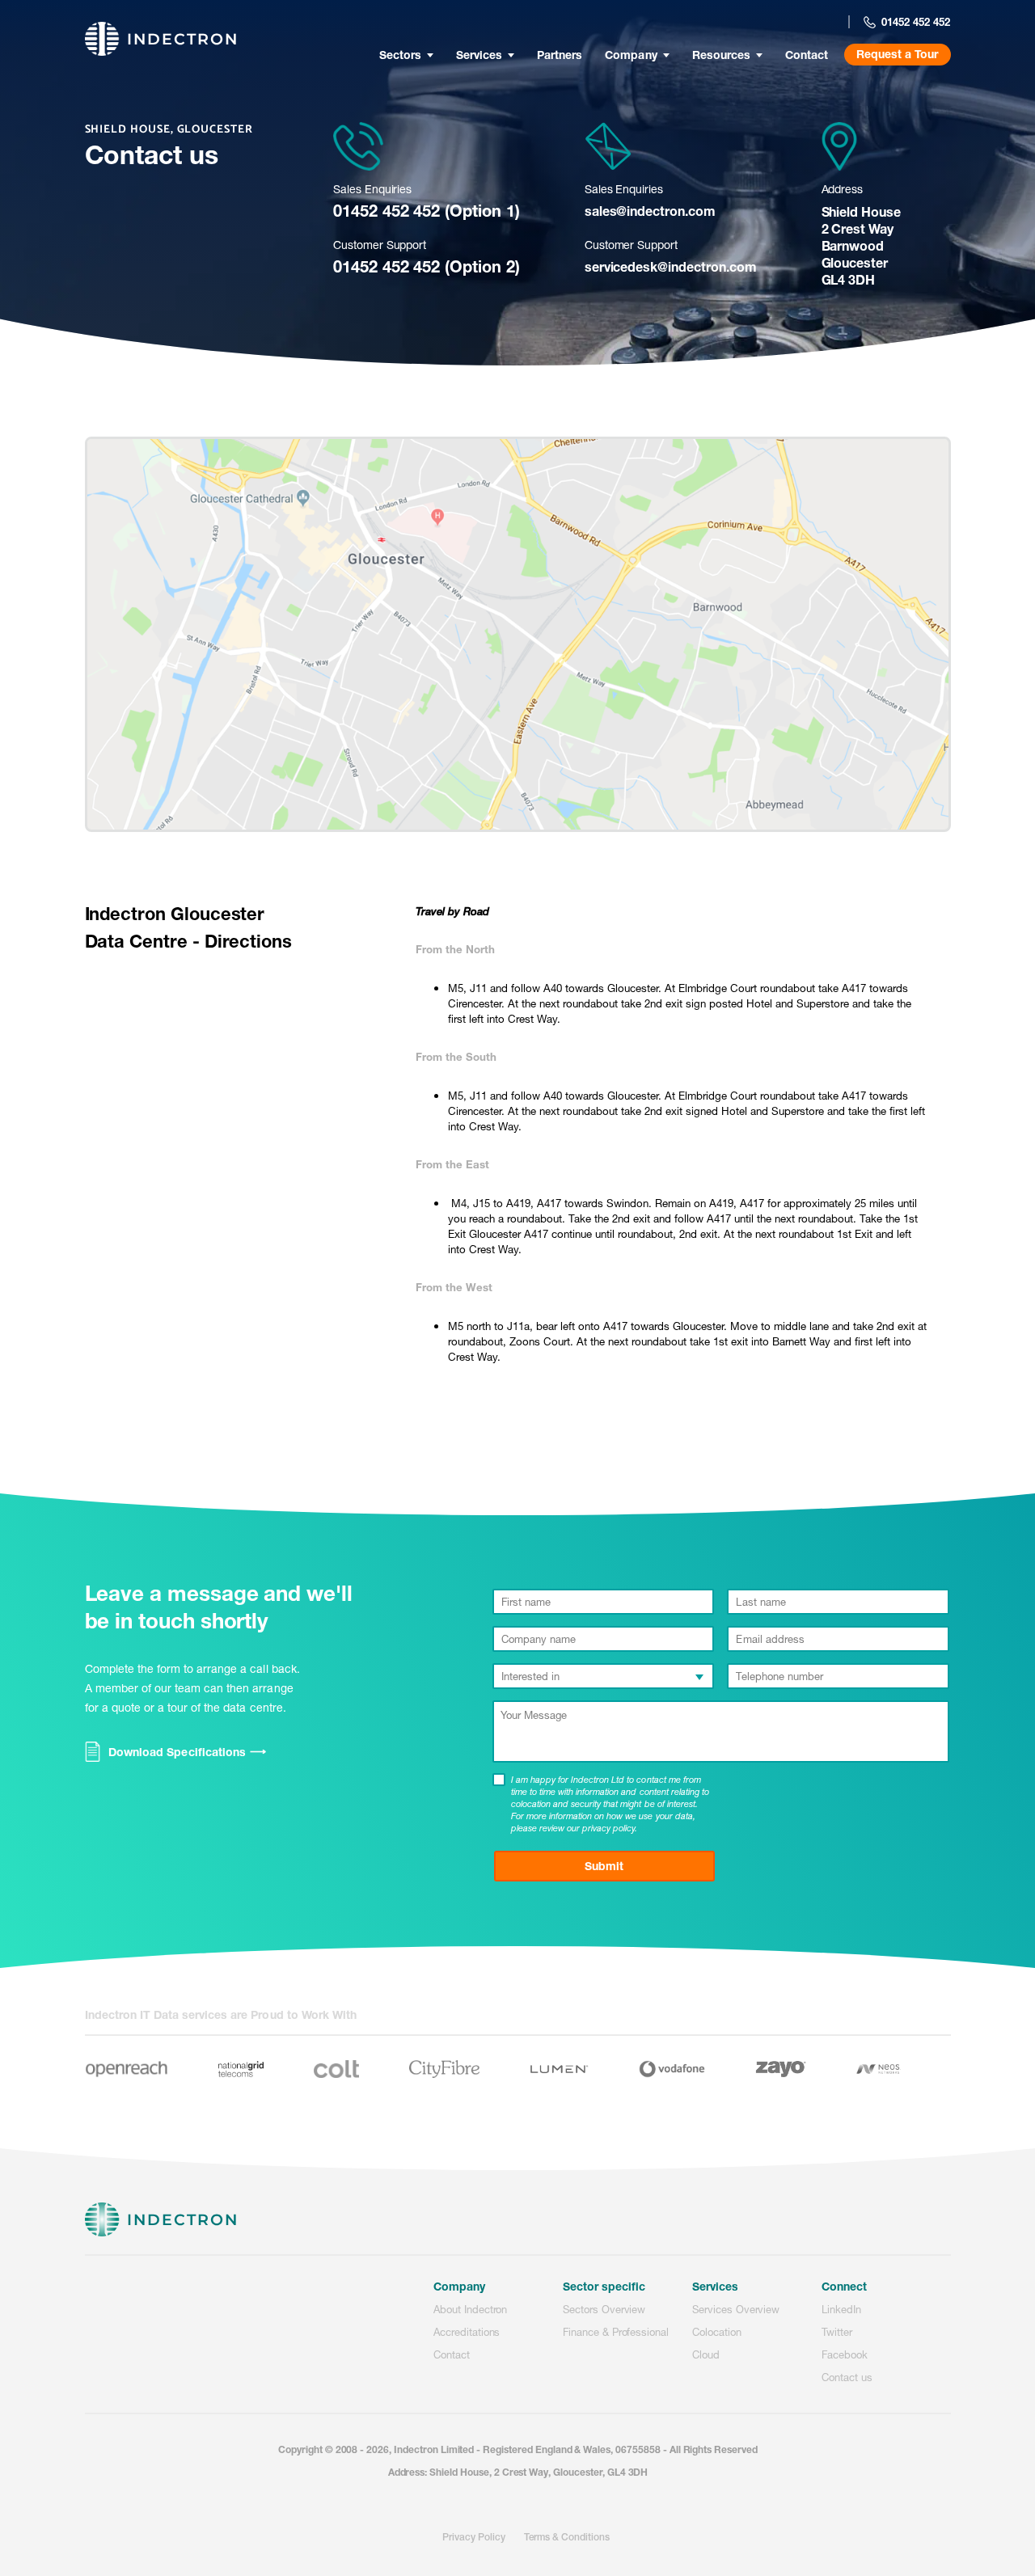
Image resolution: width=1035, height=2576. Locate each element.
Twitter (837, 2332)
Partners (560, 55)
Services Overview (736, 2309)
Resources (721, 55)
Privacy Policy (473, 2537)
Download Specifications (187, 1753)
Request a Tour (897, 54)
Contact (807, 55)
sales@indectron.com (650, 211)
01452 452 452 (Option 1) (427, 211)
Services (479, 55)
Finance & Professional (616, 2332)
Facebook (845, 2354)
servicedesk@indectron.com (671, 266)
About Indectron (470, 2309)
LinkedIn (841, 2309)
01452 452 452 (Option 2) (427, 266)
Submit (604, 1866)
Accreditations (467, 2332)
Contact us (847, 2377)
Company (631, 55)
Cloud (706, 2354)
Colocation (717, 2332)
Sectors (400, 55)
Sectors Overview (604, 2309)
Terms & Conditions (566, 2537)
